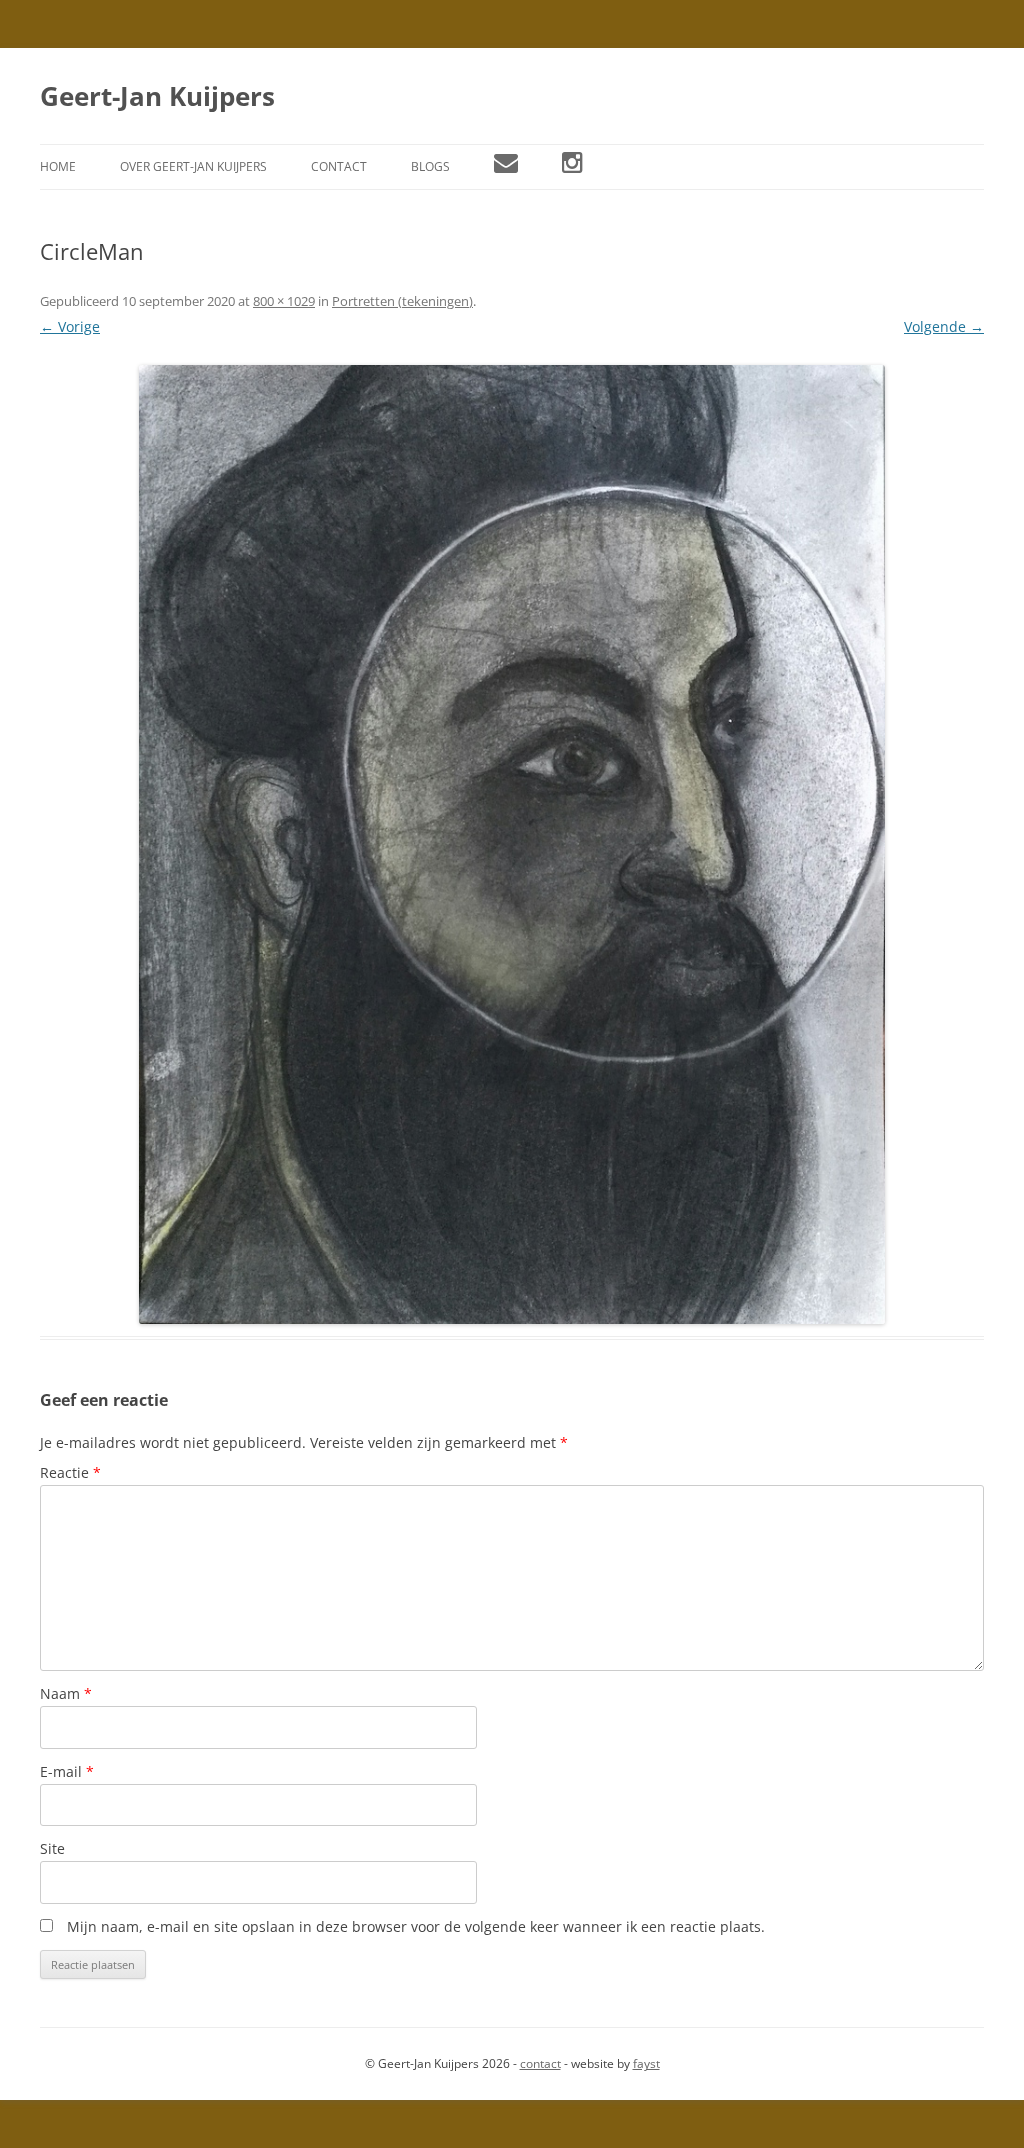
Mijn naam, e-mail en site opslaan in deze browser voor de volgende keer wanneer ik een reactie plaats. (416, 1926)
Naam (66, 1693)
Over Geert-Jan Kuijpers (193, 166)
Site (52, 1848)
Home (58, 166)
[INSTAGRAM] (572, 167)
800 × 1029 (284, 301)
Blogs (430, 166)
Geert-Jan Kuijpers (157, 96)
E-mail (67, 1771)
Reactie (70, 1472)
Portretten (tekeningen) (402, 301)
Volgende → (944, 326)
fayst (646, 2063)
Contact (339, 166)
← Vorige (70, 326)
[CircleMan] (512, 845)
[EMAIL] (506, 167)
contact (540, 2063)
